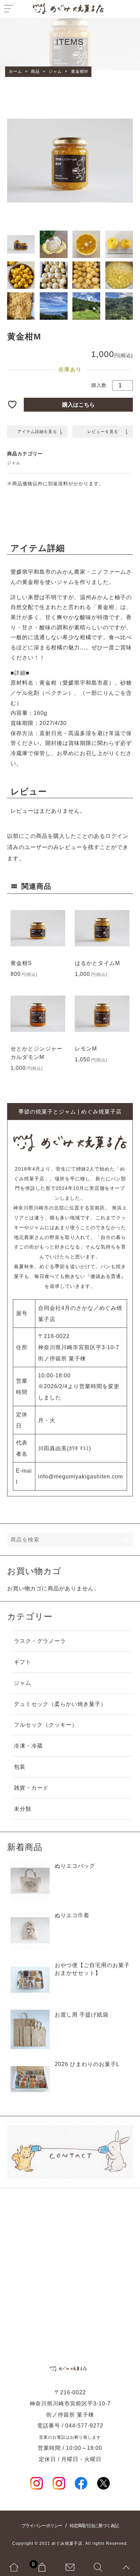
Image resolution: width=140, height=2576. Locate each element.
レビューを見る (103, 432)
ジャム (14, 463)
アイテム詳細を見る (37, 432)
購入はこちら (78, 405)
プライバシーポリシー (42, 2526)
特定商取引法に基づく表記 (94, 2526)
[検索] (126, 1540)
